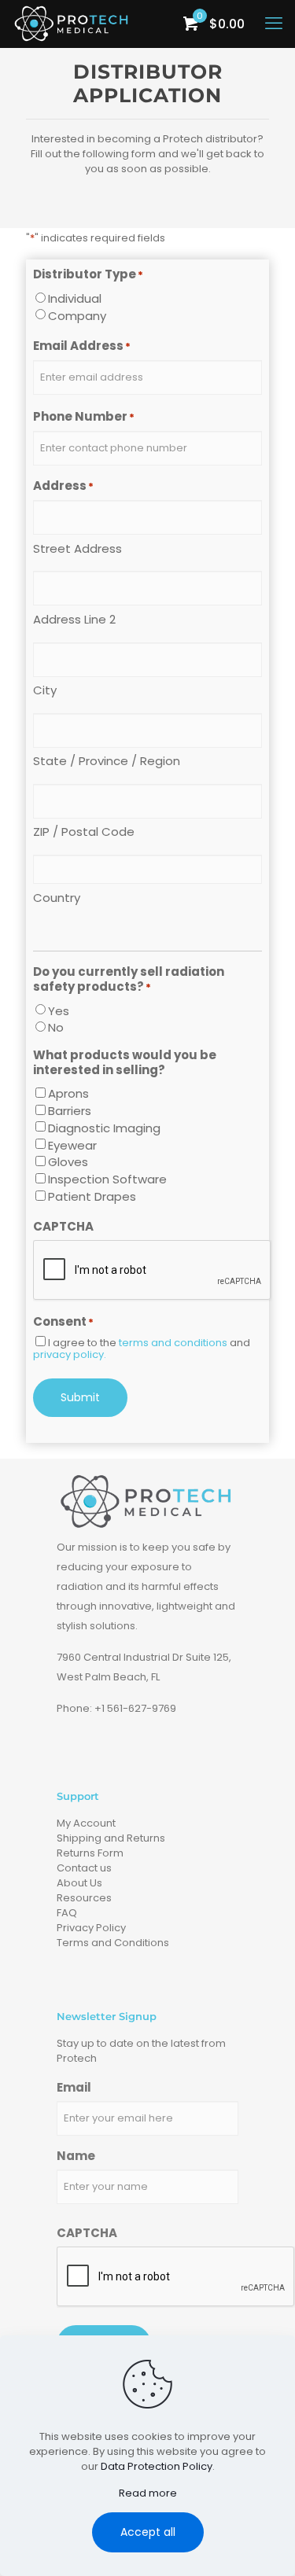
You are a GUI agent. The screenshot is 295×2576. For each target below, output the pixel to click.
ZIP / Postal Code (84, 831)
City (45, 690)
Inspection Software (107, 1179)
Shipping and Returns (111, 1838)
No (56, 1027)
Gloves (68, 1162)
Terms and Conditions (113, 1943)
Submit (80, 1397)
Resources (84, 1898)
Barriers (70, 1111)
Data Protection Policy (157, 2466)
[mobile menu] (274, 24)
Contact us (84, 1868)
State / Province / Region (107, 760)
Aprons (68, 1093)
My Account (86, 1823)
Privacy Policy (91, 1928)
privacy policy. (70, 1354)
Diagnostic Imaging (104, 1128)
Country (57, 897)
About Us (79, 1883)
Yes (59, 1011)
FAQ (67, 1913)
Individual (75, 298)
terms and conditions (173, 1343)
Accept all (148, 2532)
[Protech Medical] (72, 24)
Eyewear (72, 1145)
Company (77, 316)
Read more (148, 2493)
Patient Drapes (92, 1196)
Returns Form (90, 1853)
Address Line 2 (74, 619)
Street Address (77, 548)
